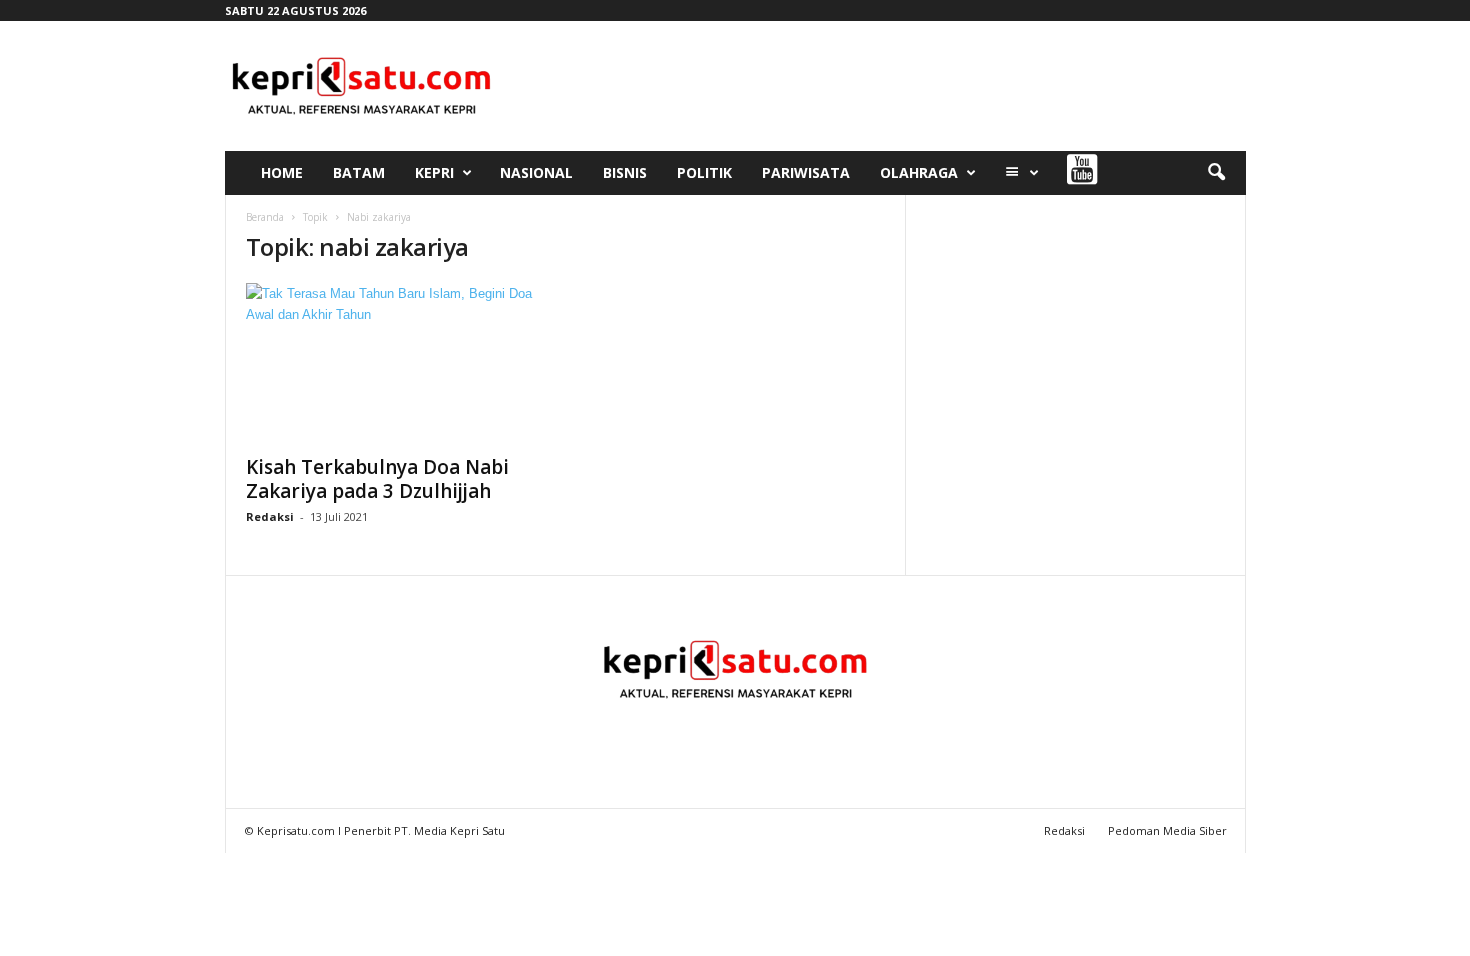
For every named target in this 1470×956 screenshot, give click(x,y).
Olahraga (919, 172)
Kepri (434, 172)
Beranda (265, 217)
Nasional (536, 172)
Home (282, 172)
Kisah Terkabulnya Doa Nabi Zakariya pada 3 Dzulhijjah (377, 479)
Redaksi (270, 516)
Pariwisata (806, 172)
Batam (359, 172)
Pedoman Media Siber (1167, 830)
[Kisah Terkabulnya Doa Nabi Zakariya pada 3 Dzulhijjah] (396, 363)
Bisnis (625, 172)
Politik (704, 172)
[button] (1216, 173)
